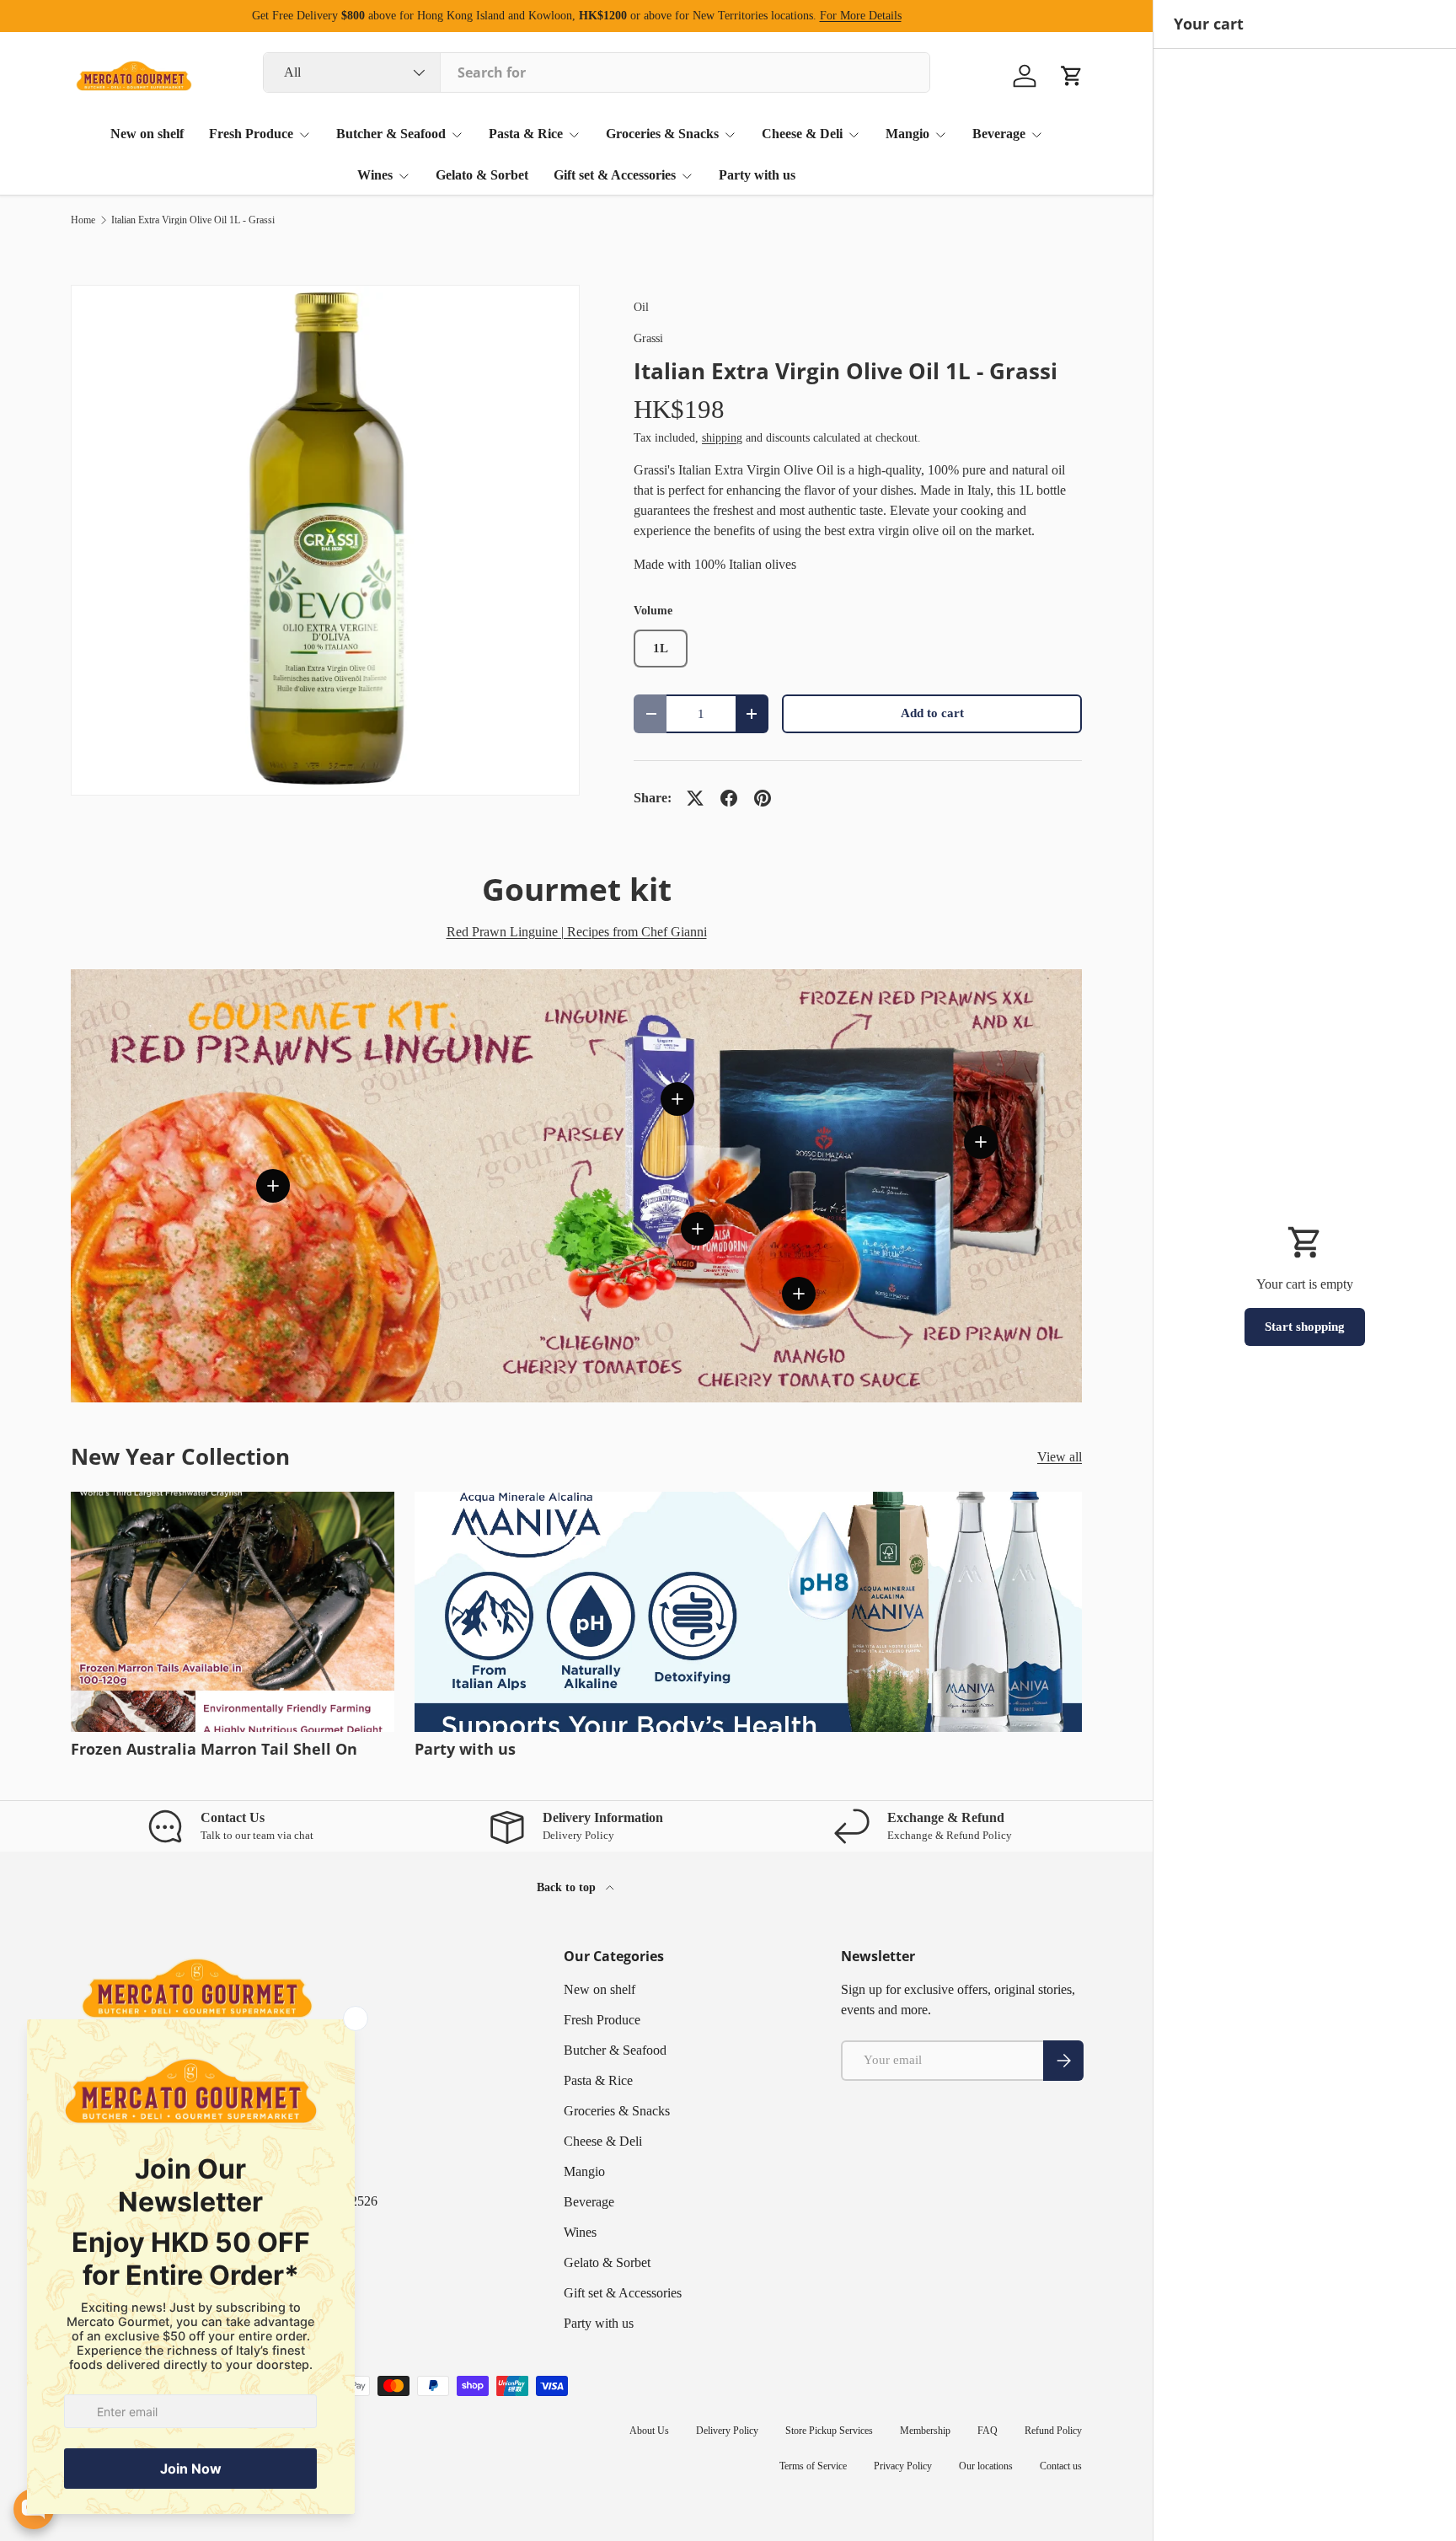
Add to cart (932, 713)
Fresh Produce (251, 134)
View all (1060, 1457)
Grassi (648, 338)
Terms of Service (813, 2466)
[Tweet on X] (695, 798)
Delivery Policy (727, 2431)
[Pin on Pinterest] (763, 798)
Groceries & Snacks (662, 134)
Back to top (568, 1887)
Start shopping (1305, 1327)
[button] (1072, 76)
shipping (722, 437)
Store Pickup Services (829, 2431)
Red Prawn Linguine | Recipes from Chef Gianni (577, 932)
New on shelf (147, 134)
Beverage (999, 134)
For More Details (861, 15)
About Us (649, 2431)
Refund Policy (1053, 2431)
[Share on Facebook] (729, 798)
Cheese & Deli (802, 134)
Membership (925, 2431)
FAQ (988, 2431)
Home (83, 220)
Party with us (757, 175)
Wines (375, 175)
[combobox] (597, 72)
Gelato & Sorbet (482, 175)
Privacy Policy (903, 2466)
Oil (641, 307)
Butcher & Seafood (391, 134)
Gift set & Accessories (615, 175)
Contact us (1061, 2466)
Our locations (986, 2466)
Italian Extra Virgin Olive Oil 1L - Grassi (193, 220)
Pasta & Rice (526, 134)
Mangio (907, 134)
